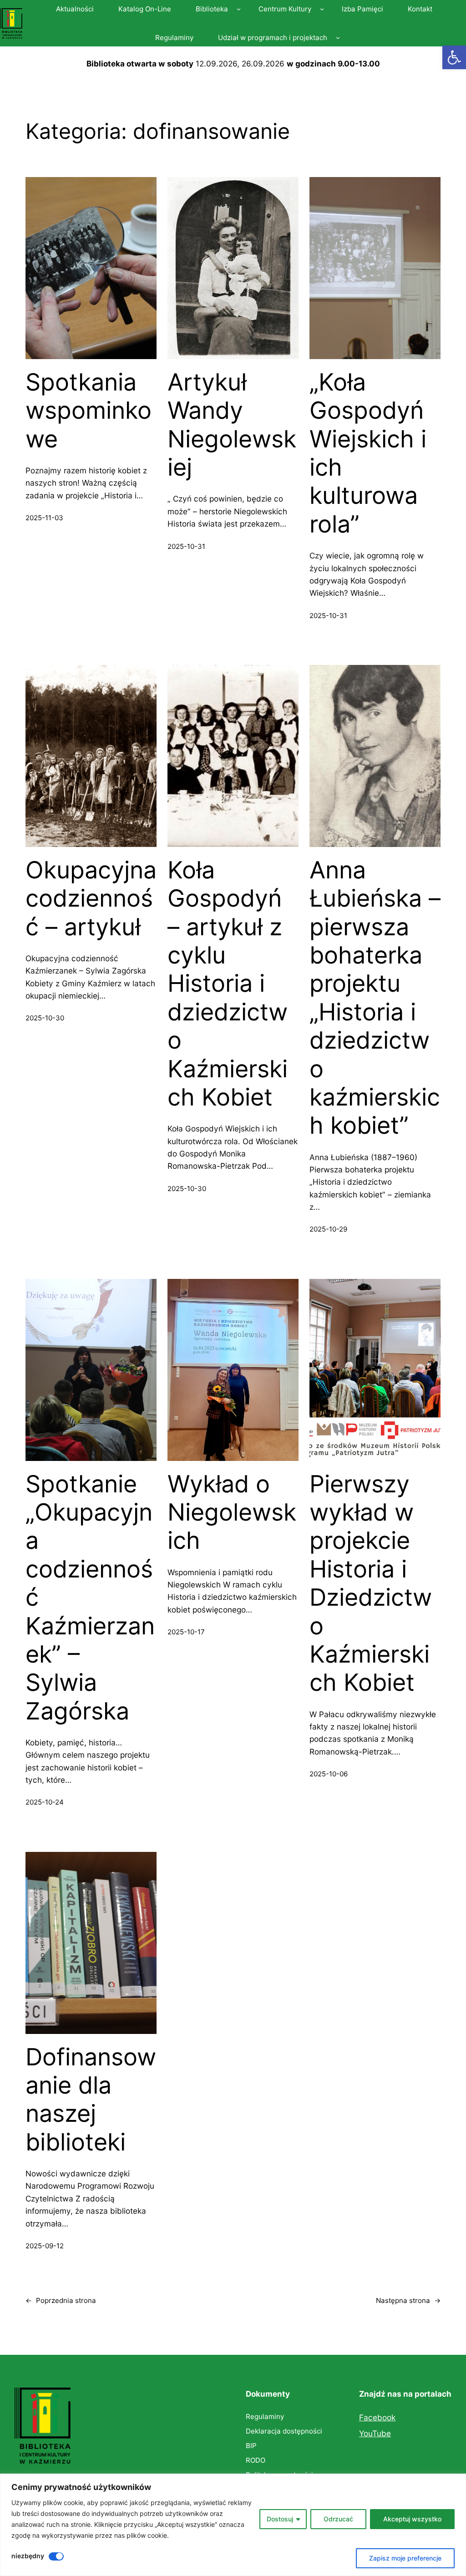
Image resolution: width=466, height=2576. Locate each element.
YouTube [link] (375, 2433)
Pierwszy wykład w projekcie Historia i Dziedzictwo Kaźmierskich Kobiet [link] (371, 1584)
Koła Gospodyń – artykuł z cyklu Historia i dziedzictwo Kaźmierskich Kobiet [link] (228, 984)
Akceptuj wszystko (412, 2519)
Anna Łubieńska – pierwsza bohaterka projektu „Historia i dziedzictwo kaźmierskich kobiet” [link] (375, 998)
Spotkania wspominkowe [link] (89, 411)
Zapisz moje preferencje (405, 2558)
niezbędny (28, 2556)
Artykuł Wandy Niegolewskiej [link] (232, 425)
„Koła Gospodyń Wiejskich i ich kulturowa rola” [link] (368, 453)
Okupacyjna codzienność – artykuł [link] (91, 899)
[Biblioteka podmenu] (239, 9)
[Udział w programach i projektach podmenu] (338, 38)
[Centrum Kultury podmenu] (322, 9)
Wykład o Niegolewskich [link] (232, 1513)
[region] (233, 2525)
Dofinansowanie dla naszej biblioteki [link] (91, 2100)
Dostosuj (280, 2519)
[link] (454, 57)
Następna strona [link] (408, 2300)
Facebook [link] (377, 2417)
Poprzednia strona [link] (61, 2300)
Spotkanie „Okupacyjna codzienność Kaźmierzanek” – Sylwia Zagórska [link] (90, 1598)
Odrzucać (338, 2519)
